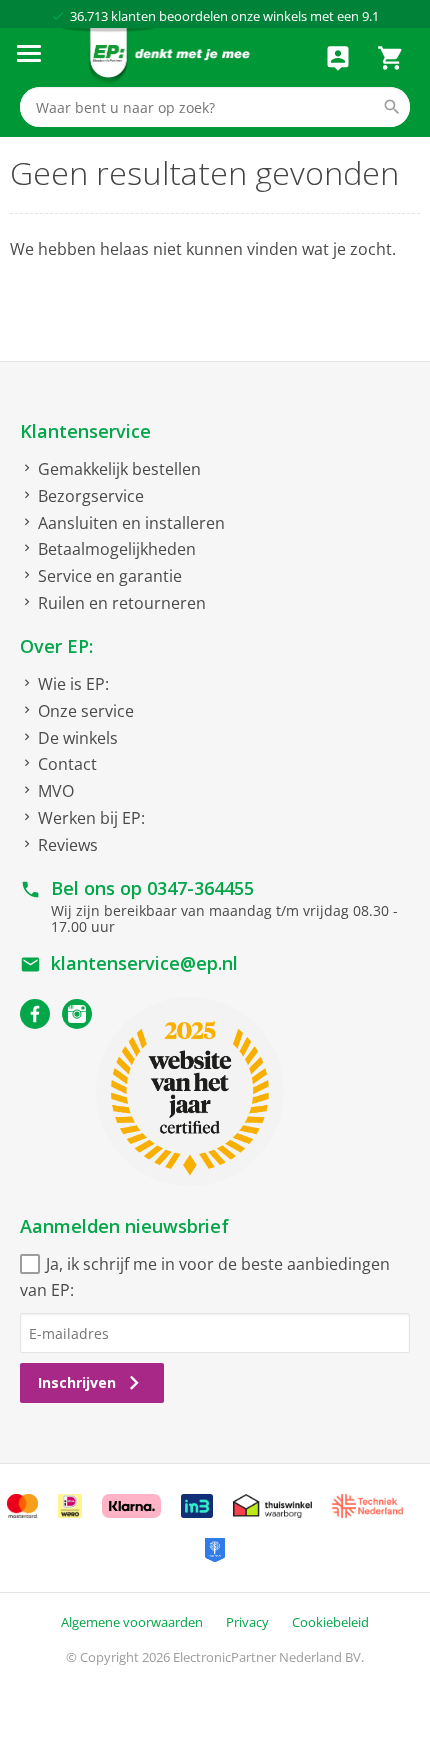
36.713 (89, 16)
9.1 (370, 16)
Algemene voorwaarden (132, 1622)
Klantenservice (85, 431)
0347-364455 (200, 888)
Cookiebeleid (330, 1622)
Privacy (247, 1622)
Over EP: (56, 646)
